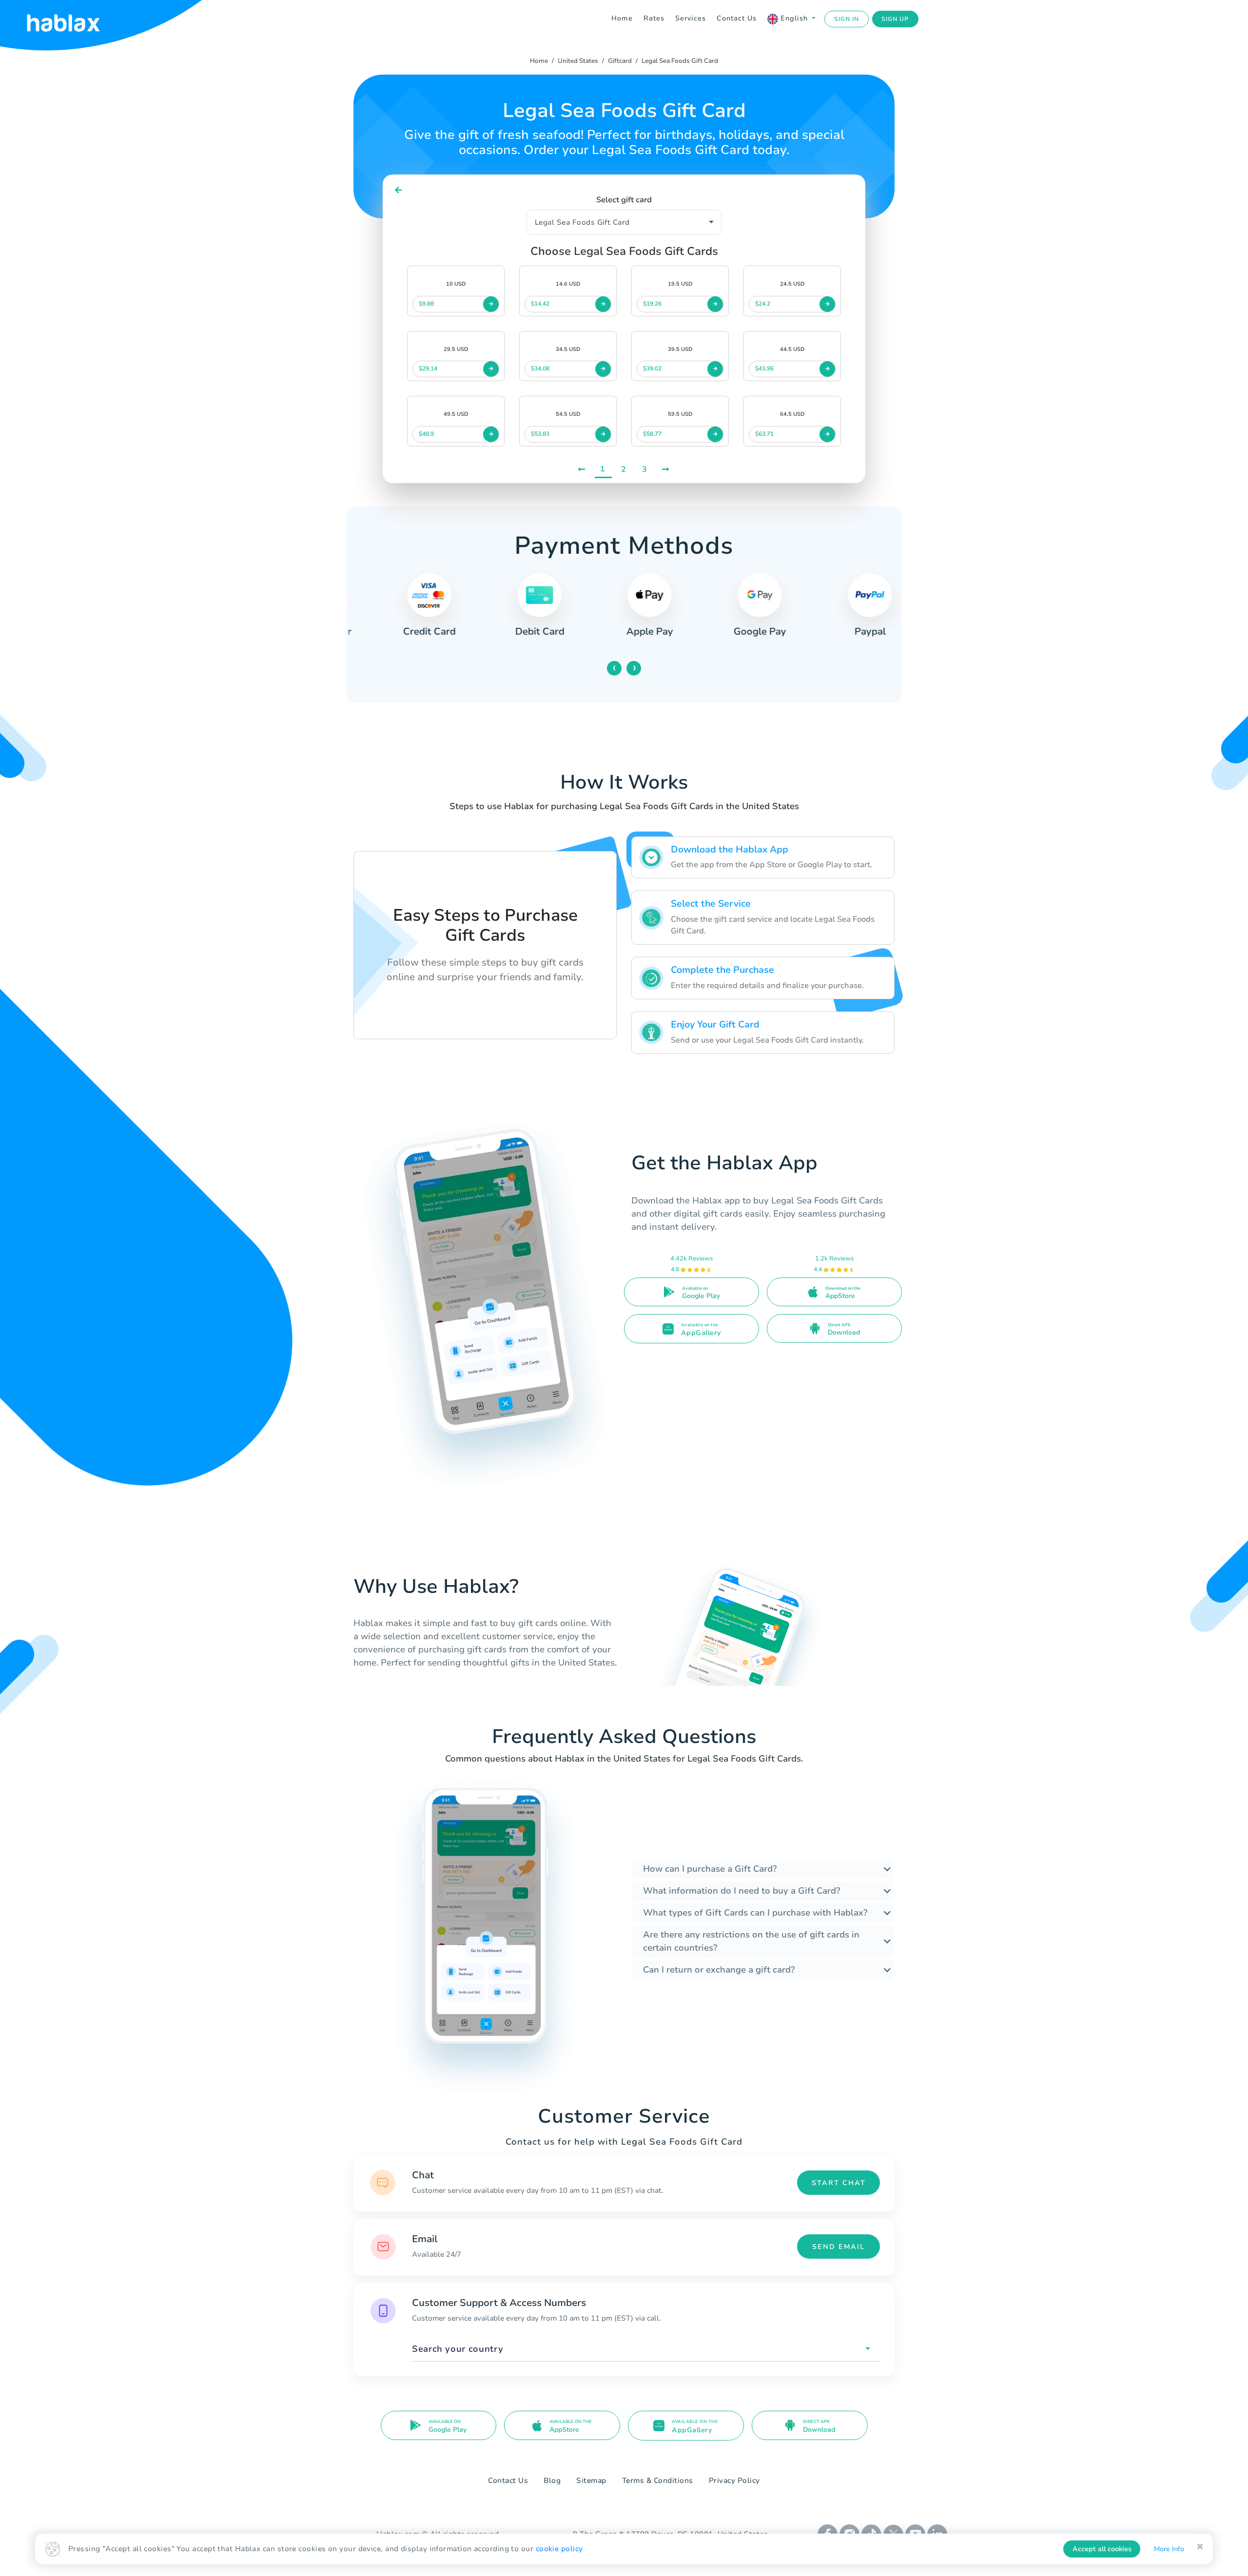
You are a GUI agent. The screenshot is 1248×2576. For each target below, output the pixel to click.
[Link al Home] (76, 19)
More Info (1169, 2549)
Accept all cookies (1102, 2549)
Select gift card (624, 200)
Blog (552, 2480)
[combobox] (646, 2349)
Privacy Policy (734, 2480)
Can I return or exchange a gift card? (719, 1970)
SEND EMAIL (838, 2247)
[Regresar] (399, 190)
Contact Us (737, 18)
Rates (654, 18)
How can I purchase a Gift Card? (710, 1869)
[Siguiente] (666, 470)
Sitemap (591, 2480)
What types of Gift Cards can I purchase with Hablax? (755, 1913)
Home (622, 18)
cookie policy (559, 2549)
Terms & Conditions (658, 2480)
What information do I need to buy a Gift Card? (741, 1891)
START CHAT (839, 2183)
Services (691, 18)
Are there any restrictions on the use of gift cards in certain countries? (751, 1941)
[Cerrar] (1200, 2547)
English (794, 18)
